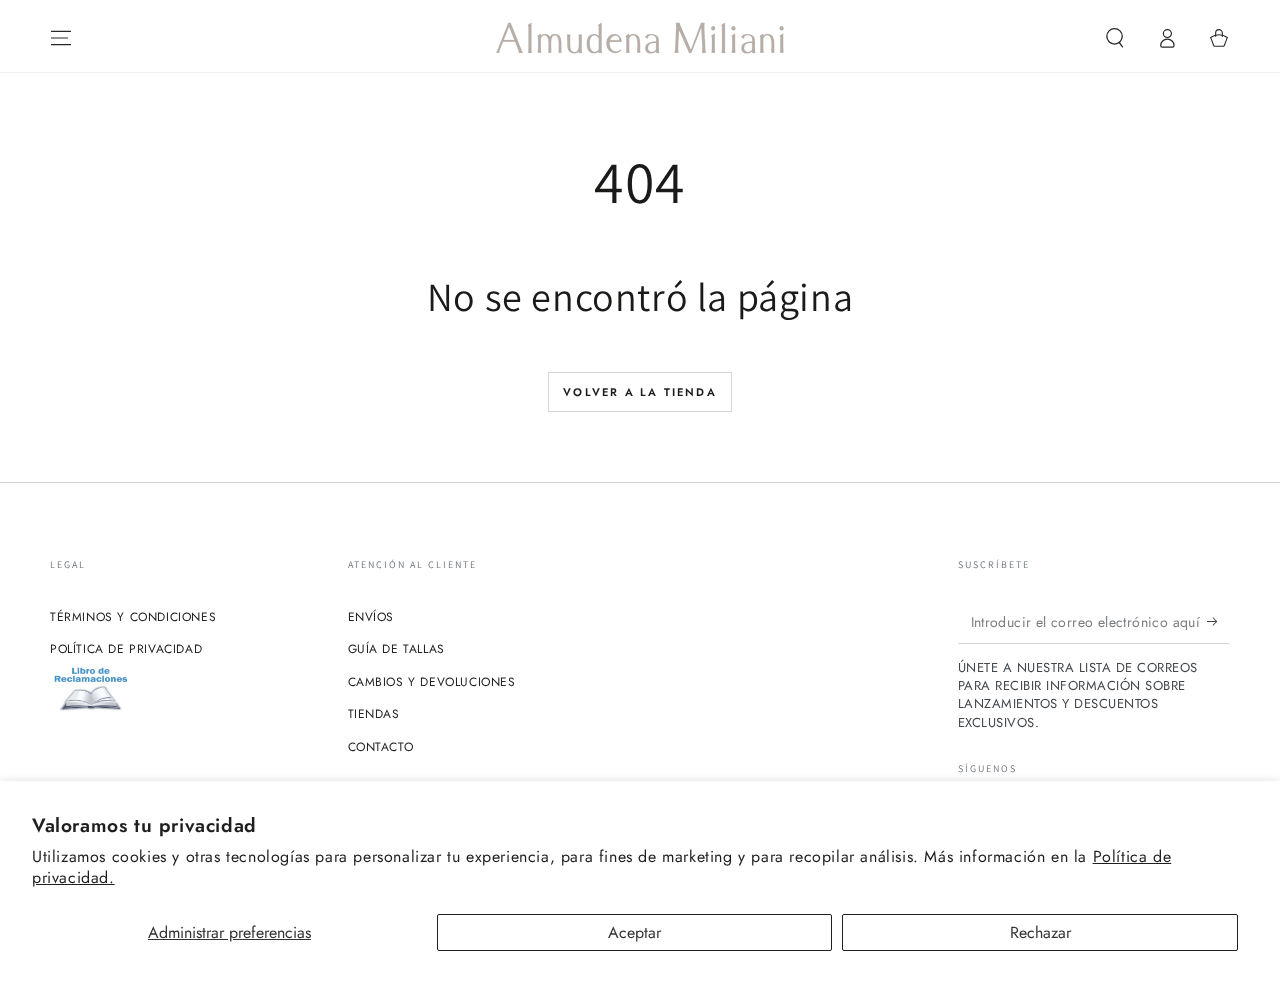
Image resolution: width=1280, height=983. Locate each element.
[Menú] (61, 38)
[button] (1115, 38)
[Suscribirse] (1218, 621)
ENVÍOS (371, 617)
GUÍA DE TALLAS (396, 649)
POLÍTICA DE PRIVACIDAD (126, 649)
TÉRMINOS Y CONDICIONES (133, 617)
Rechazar (1040, 932)
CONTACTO (381, 747)
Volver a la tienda (640, 392)
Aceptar (634, 932)
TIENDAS (374, 714)
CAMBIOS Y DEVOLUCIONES (432, 682)
